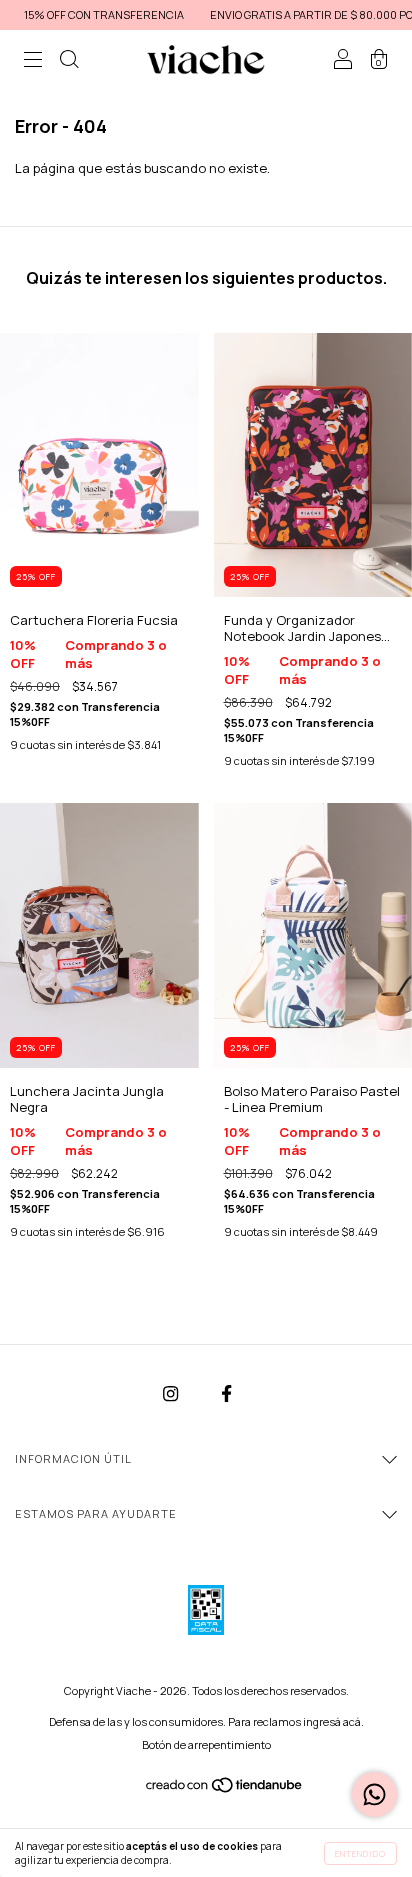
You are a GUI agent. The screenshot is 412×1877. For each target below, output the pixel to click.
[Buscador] (69, 62)
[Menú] (33, 62)
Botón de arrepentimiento (206, 1744)
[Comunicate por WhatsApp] (374, 1794)
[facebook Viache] (226, 1394)
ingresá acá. (333, 1721)
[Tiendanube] (225, 1789)
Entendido (360, 1853)
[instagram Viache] (172, 1394)
